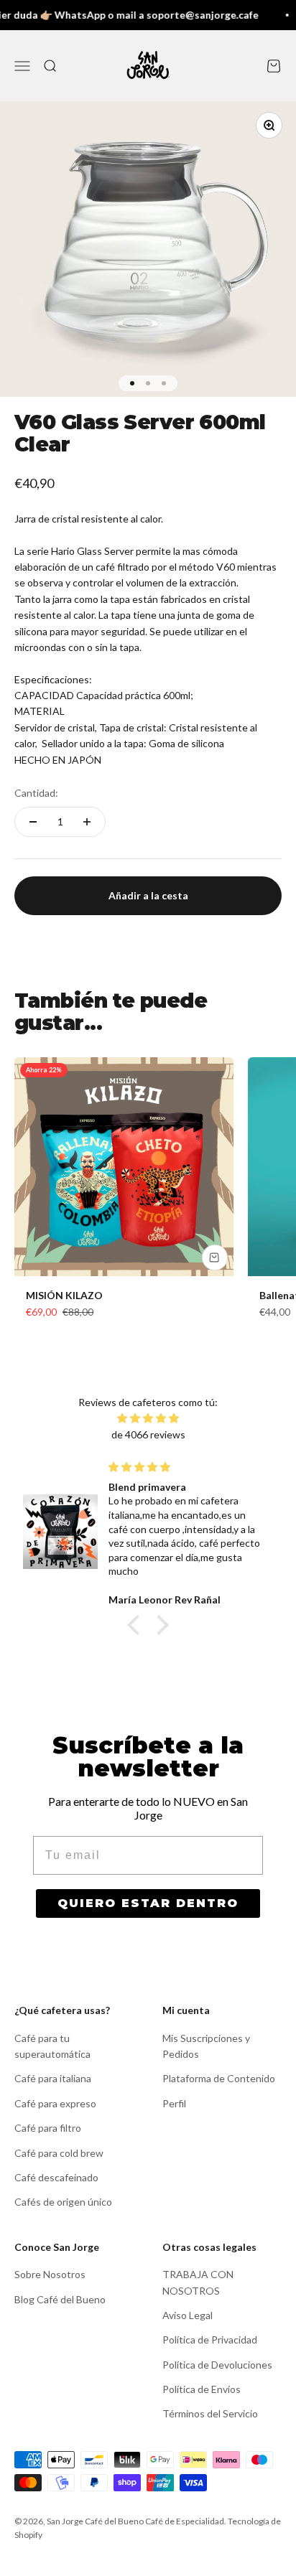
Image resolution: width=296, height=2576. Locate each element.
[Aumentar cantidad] (87, 822)
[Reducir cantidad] (33, 822)
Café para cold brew (59, 2153)
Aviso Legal (188, 2315)
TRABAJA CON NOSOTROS (198, 2282)
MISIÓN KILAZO (64, 1295)
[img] (148, 1418)
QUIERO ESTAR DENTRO (148, 1903)
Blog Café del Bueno (60, 2299)
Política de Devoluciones (217, 2365)
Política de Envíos (202, 2389)
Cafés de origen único (63, 2202)
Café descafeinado (56, 2177)
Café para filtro (48, 2128)
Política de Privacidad (210, 2340)
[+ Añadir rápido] (215, 1257)
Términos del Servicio (210, 2413)
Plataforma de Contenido (219, 2078)
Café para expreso (55, 2103)
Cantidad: (36, 793)
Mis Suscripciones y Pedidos (206, 2046)
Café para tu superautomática (52, 2046)
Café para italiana (53, 2078)
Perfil (174, 2103)
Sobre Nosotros (50, 2274)
